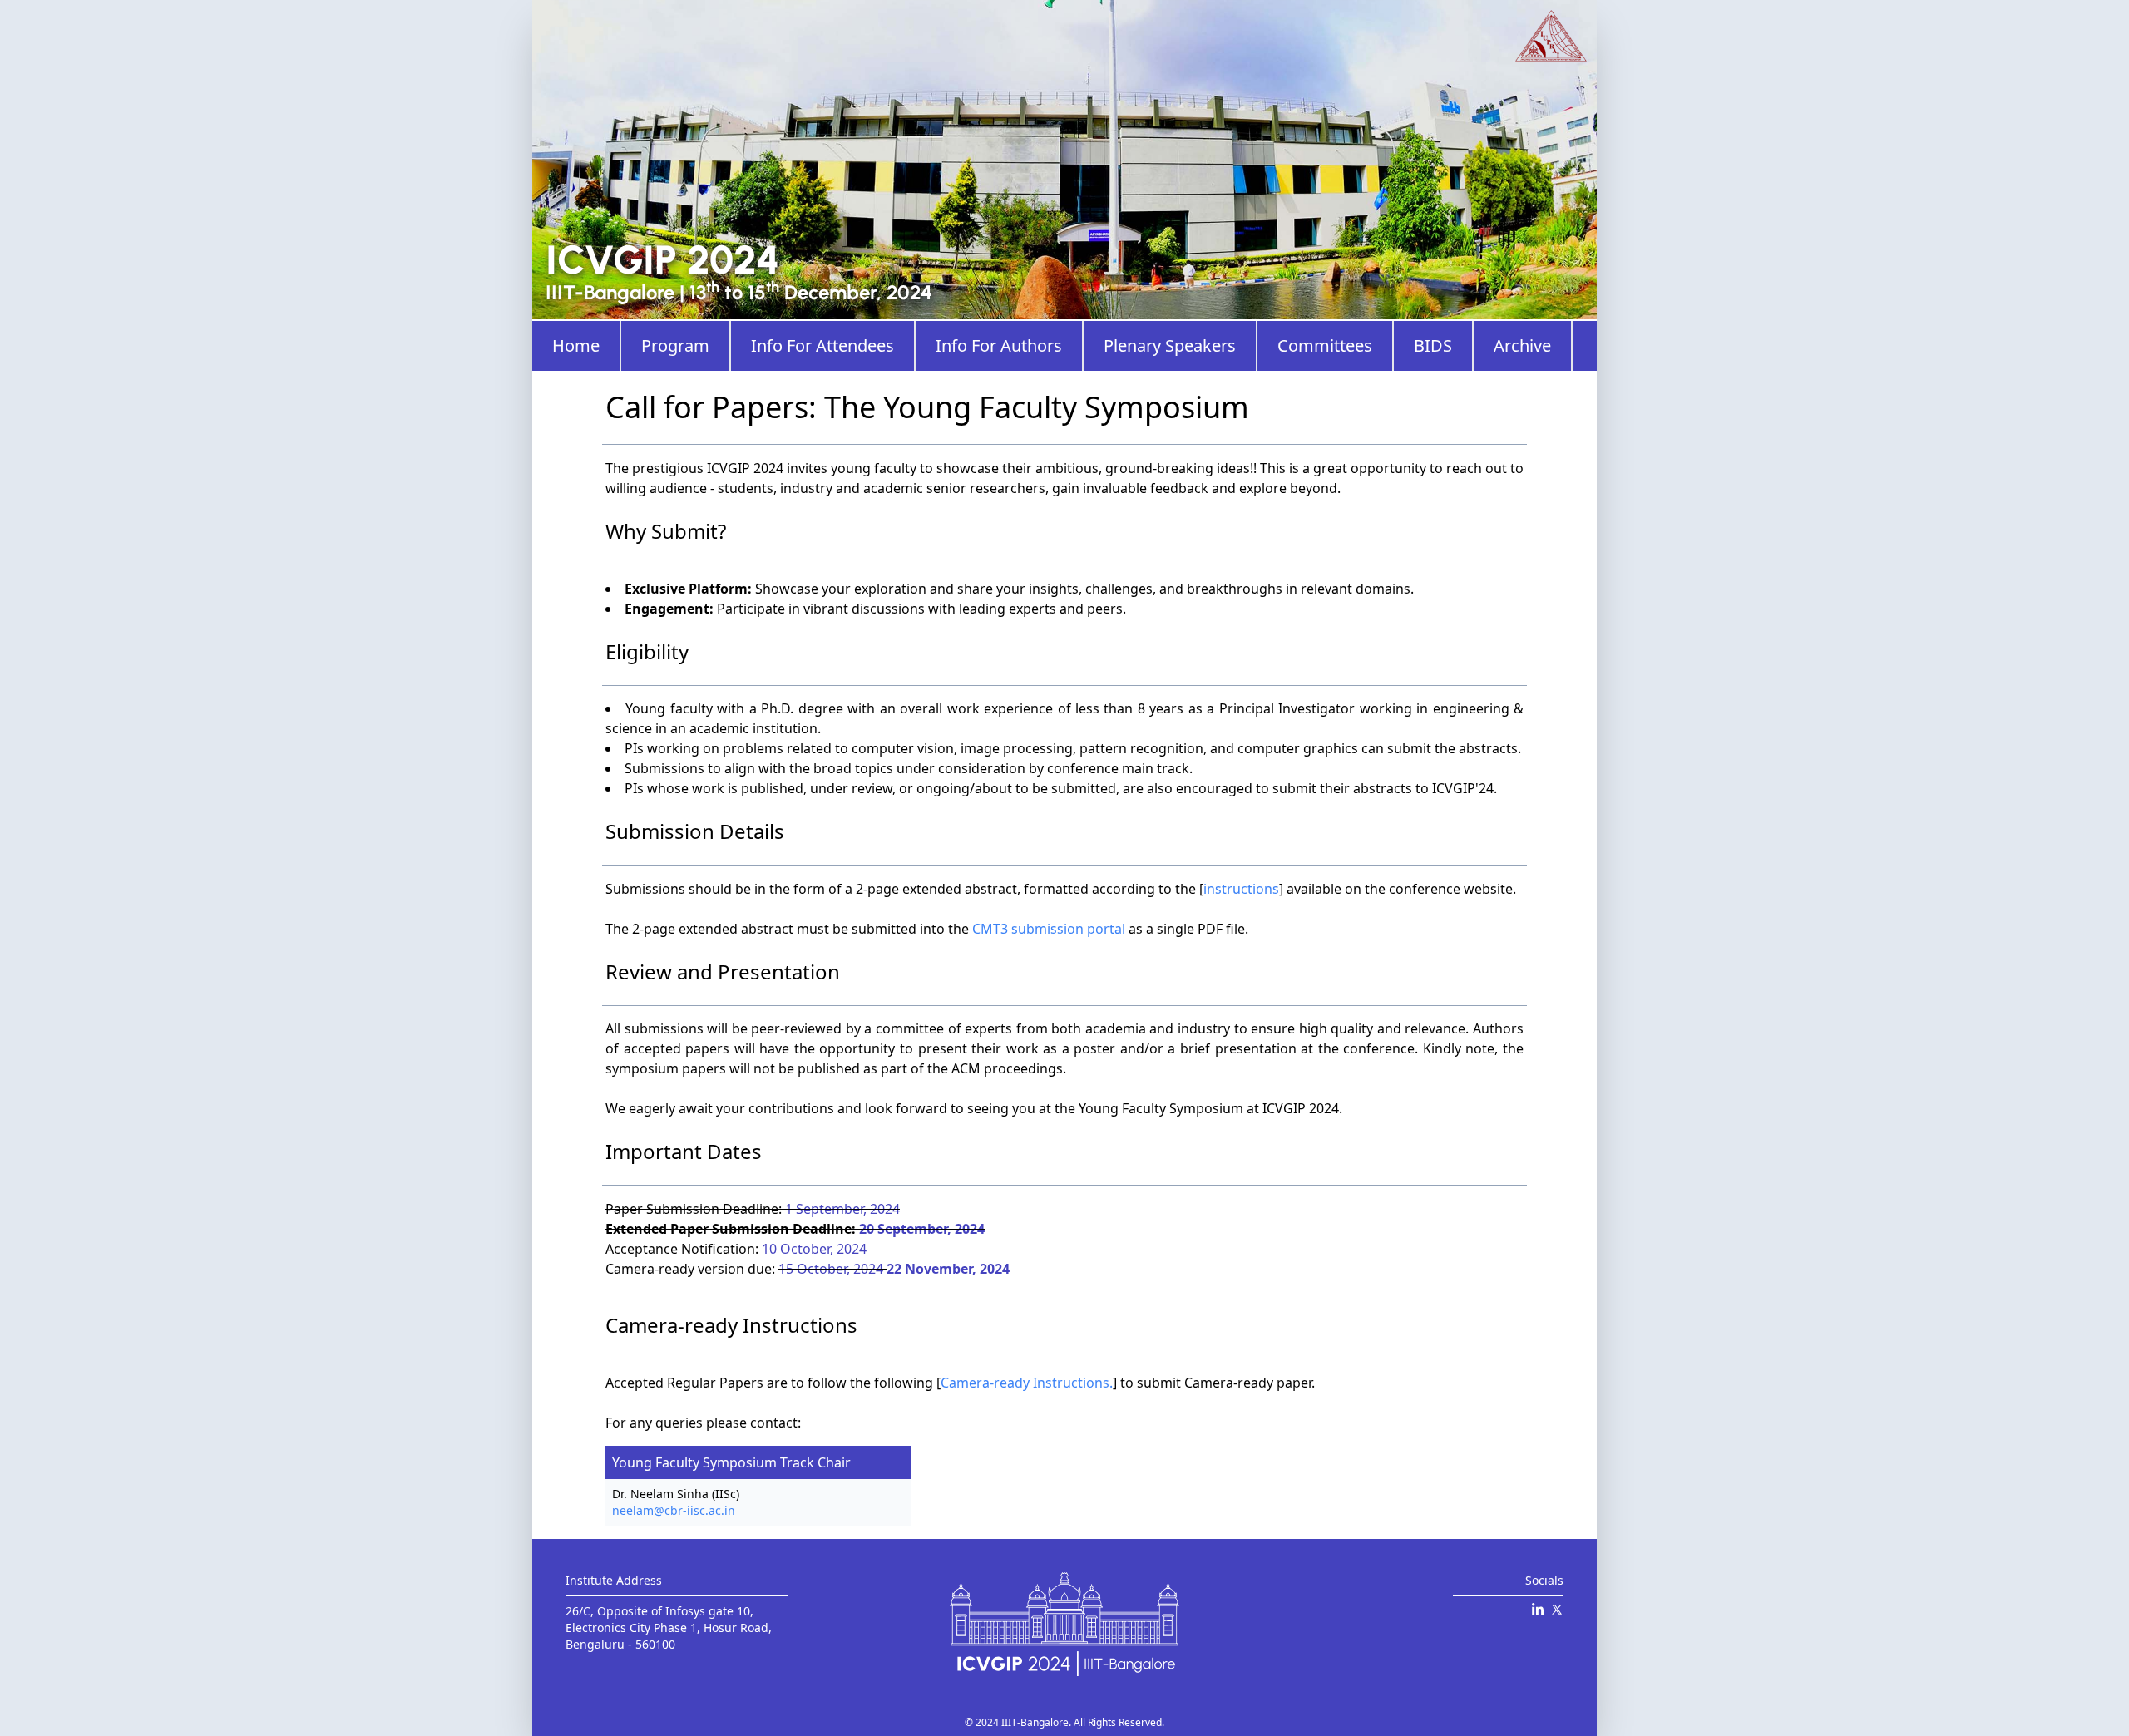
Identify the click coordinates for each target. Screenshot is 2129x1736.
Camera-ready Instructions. (1027, 1383)
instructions (1241, 889)
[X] (1557, 1610)
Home (576, 345)
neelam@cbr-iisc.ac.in (674, 1510)
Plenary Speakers (1170, 345)
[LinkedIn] (1538, 1610)
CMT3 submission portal (1049, 929)
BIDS (1433, 345)
